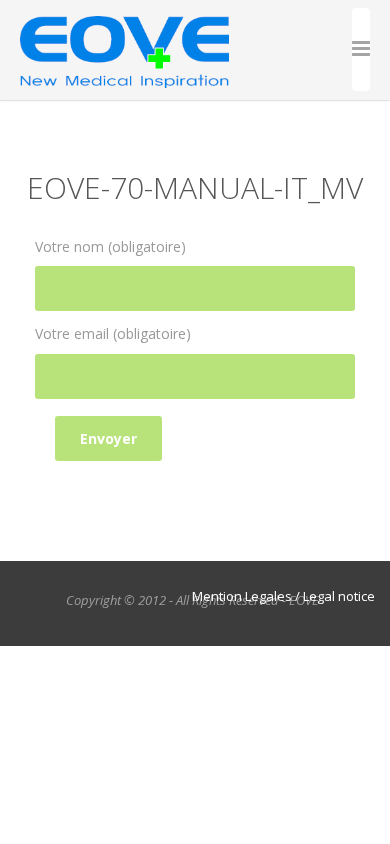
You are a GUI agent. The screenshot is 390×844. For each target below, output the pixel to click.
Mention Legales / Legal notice (283, 596)
